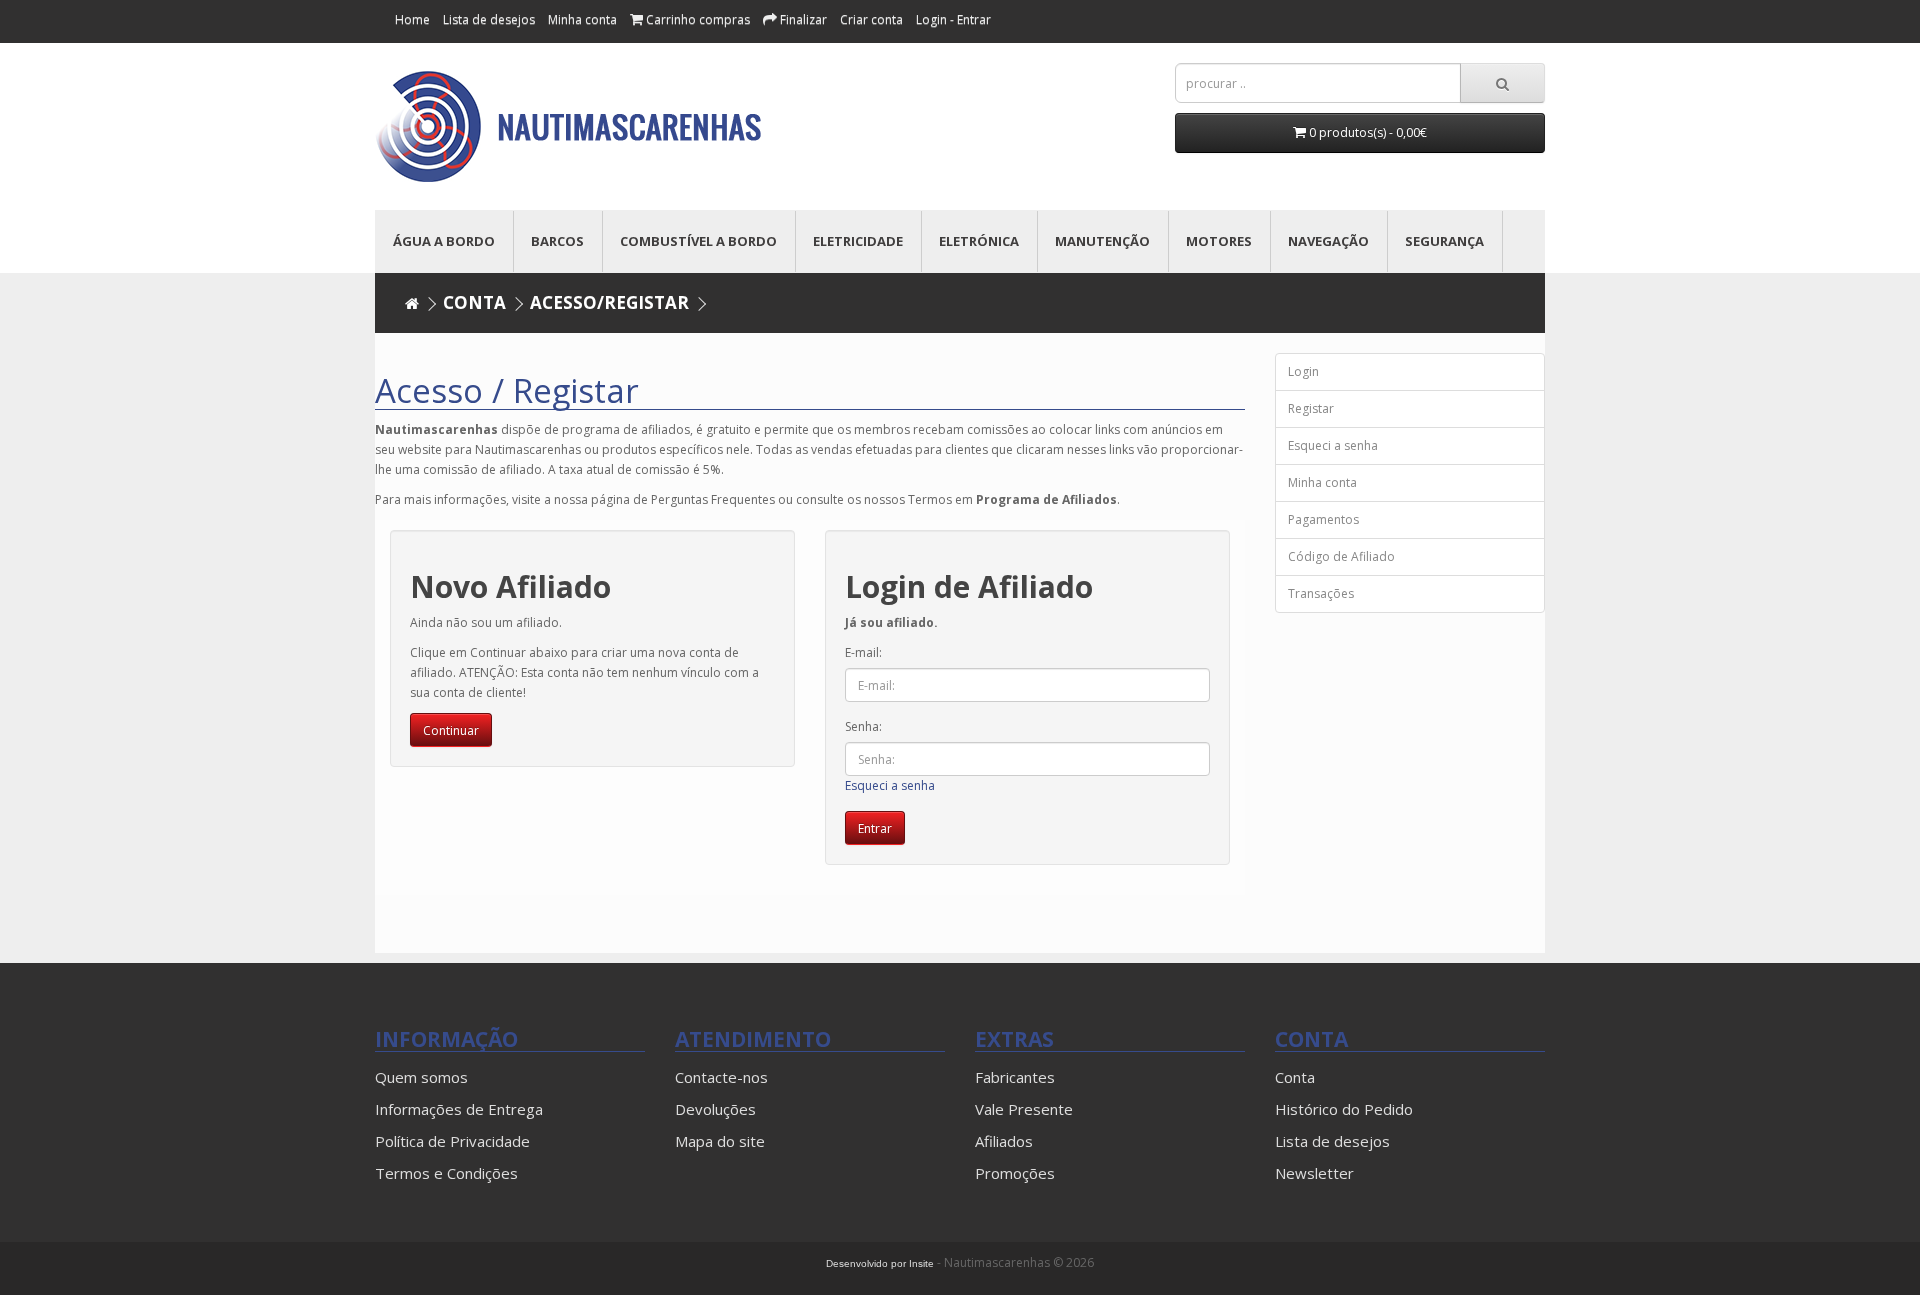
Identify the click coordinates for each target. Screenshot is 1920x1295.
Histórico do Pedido (1344, 1109)
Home (412, 19)
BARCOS (557, 241)
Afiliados (1004, 1141)
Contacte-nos (721, 1077)
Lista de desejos (1332, 1141)
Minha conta (582, 19)
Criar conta (871, 19)
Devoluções (715, 1109)
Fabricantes (1015, 1077)
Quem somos (421, 1077)
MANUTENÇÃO (1102, 241)
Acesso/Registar (609, 302)
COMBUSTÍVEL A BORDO (698, 241)
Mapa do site (720, 1141)
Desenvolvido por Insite (880, 1263)
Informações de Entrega (459, 1109)
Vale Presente (1024, 1109)
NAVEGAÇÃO (1328, 241)
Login (1303, 371)
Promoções (1015, 1173)
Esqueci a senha (890, 785)
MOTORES (1219, 241)
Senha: (863, 726)
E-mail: (863, 652)
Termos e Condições (446, 1173)
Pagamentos (1323, 519)
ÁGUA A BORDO (444, 241)
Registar (1311, 408)
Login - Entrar (953, 19)
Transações (1321, 593)
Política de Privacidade (452, 1141)
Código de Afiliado (1341, 556)
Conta (474, 302)
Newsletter (1314, 1173)
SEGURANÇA (1444, 241)
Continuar (451, 730)
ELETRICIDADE (858, 241)
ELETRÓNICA (979, 241)
